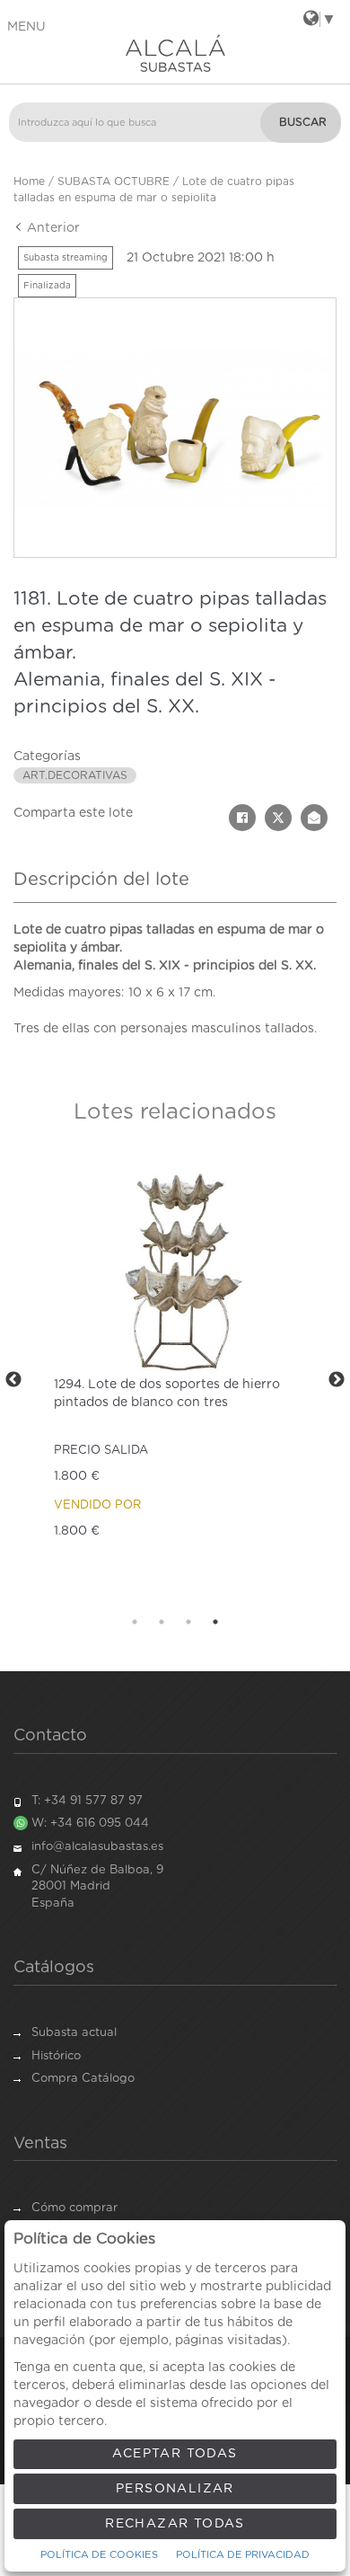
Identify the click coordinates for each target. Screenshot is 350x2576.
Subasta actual (74, 2033)
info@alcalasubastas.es (97, 1847)
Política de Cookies (99, 2555)
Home (29, 181)
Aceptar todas (175, 2454)
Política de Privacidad (243, 2555)
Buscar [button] (303, 122)
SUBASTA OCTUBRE (114, 181)
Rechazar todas (175, 2524)
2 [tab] (162, 1622)
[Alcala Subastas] (175, 53)
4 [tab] (215, 1622)
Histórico (56, 2056)
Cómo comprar (74, 2208)
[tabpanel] (175, 1380)
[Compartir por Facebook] (242, 818)
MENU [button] (26, 27)
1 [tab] (135, 1622)
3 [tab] (188, 1622)
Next (337, 1380)
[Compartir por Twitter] (278, 818)
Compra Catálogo (83, 2079)
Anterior (52, 228)
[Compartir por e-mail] (314, 818)
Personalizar (175, 2489)
